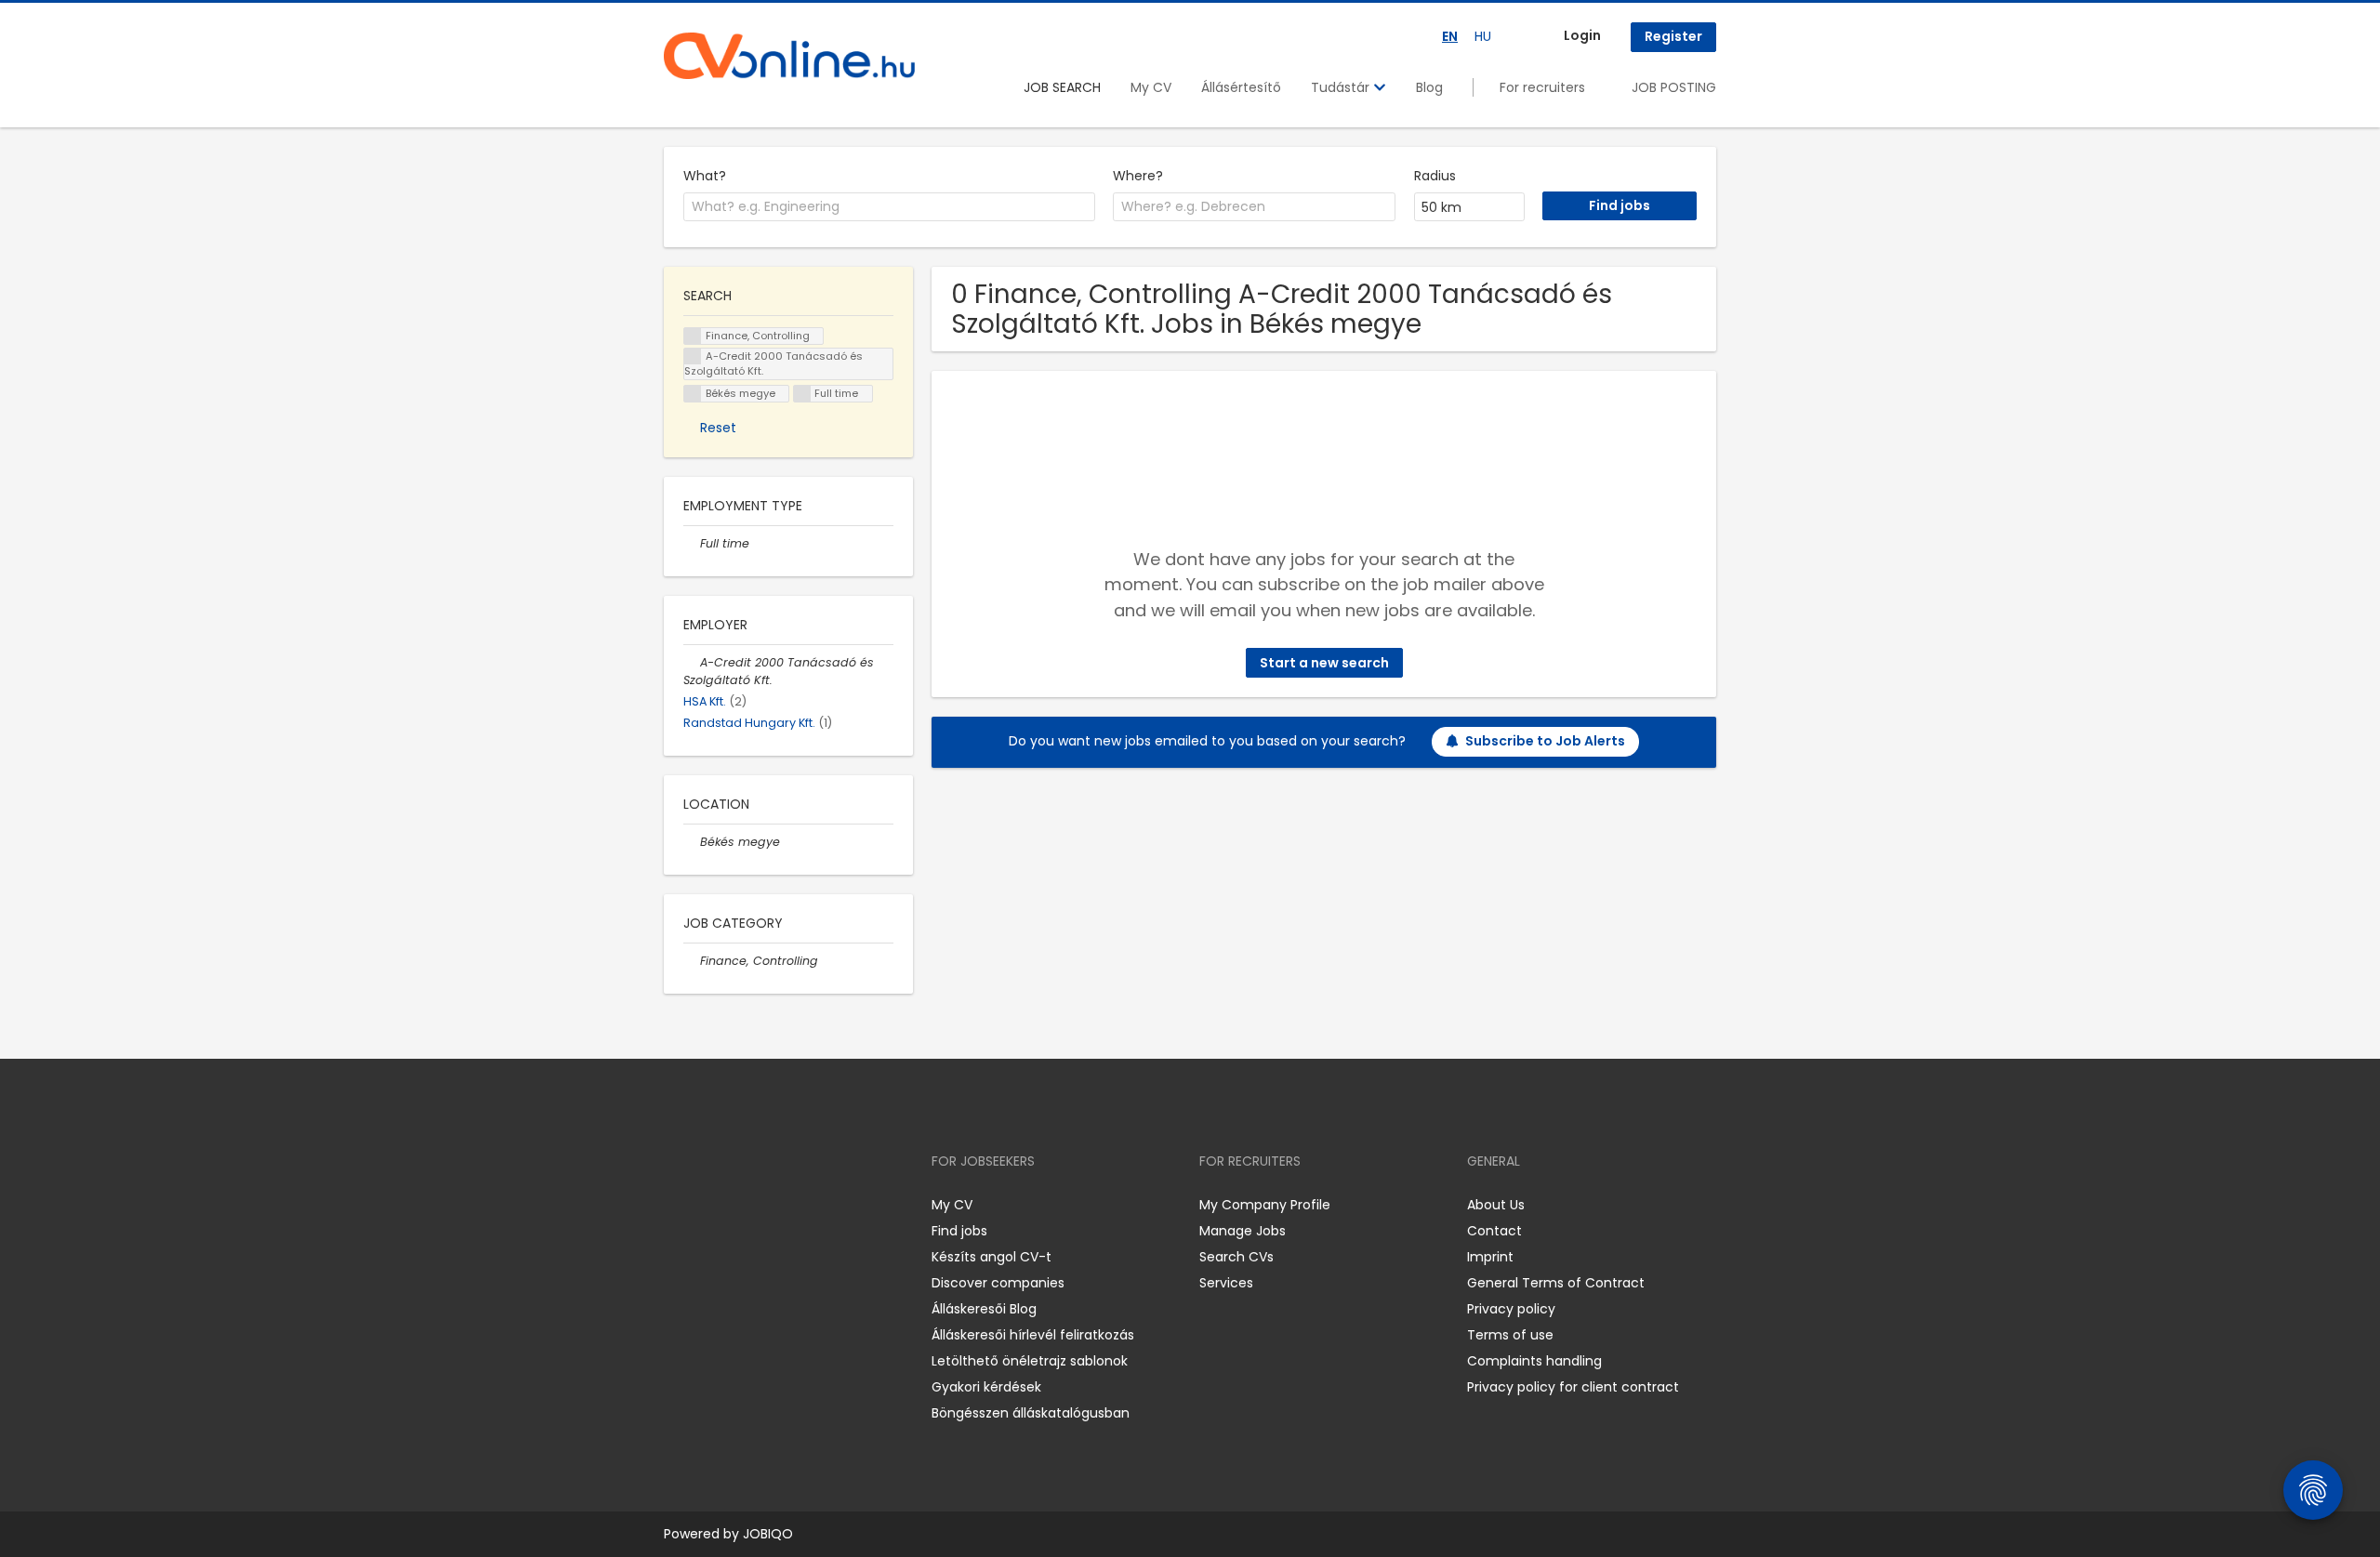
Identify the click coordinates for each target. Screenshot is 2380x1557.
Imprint (1490, 1257)
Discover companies (998, 1283)
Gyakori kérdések (986, 1387)
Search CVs (1236, 1257)
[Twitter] (766, 1205)
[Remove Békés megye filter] (692, 842)
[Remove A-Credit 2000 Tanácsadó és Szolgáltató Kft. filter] (692, 662)
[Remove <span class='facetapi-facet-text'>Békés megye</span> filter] (693, 394)
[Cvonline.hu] (789, 56)
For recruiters (1542, 87)
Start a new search (1324, 663)
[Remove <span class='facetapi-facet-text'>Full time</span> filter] (802, 394)
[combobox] (889, 207)
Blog (1429, 87)
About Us (1496, 1205)
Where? (1138, 176)
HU (1483, 36)
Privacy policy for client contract (1573, 1387)
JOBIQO (768, 1534)
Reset (718, 428)
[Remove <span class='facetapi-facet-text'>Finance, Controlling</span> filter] (693, 336)
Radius (1435, 176)
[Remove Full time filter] (692, 543)
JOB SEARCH (1062, 87)
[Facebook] (677, 1205)
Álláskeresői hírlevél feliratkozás (1033, 1335)
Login (1582, 35)
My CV (1151, 87)
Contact (1494, 1231)
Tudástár (1342, 87)
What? (705, 176)
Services (1226, 1283)
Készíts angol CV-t (992, 1257)
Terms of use (1510, 1335)
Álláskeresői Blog (984, 1309)
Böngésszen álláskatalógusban (1031, 1413)
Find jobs (959, 1231)
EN (1450, 36)
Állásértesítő (1241, 87)
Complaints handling (1534, 1361)
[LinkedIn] (739, 1205)
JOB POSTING (1674, 87)
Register (1673, 36)
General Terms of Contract (1556, 1283)
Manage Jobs (1243, 1231)
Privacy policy (1511, 1309)
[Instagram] (708, 1205)
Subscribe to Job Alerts (1545, 741)
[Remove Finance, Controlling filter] (692, 961)
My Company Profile (1265, 1205)
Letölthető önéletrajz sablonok (1030, 1361)
